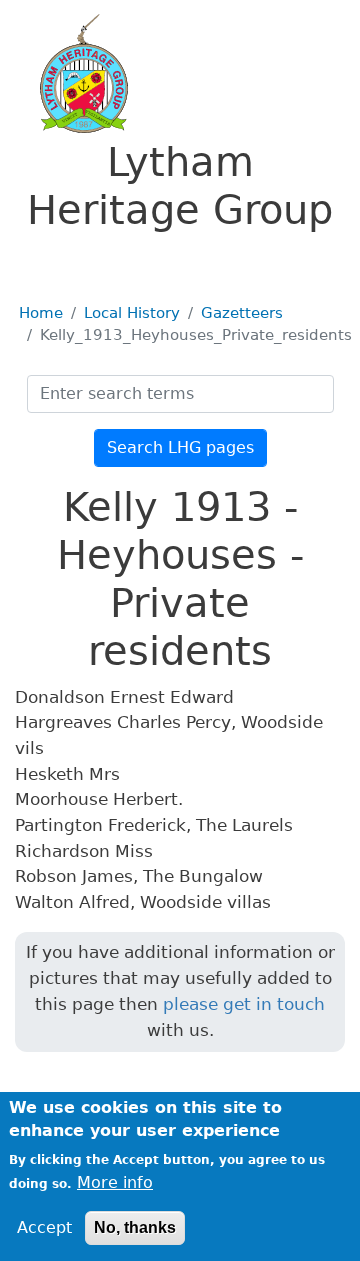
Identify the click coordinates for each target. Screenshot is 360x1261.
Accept (44, 1227)
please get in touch (244, 1004)
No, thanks (135, 1227)
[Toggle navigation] (44, 262)
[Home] (72, 73)
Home (41, 313)
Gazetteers (242, 313)
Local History (132, 313)
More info (115, 1182)
